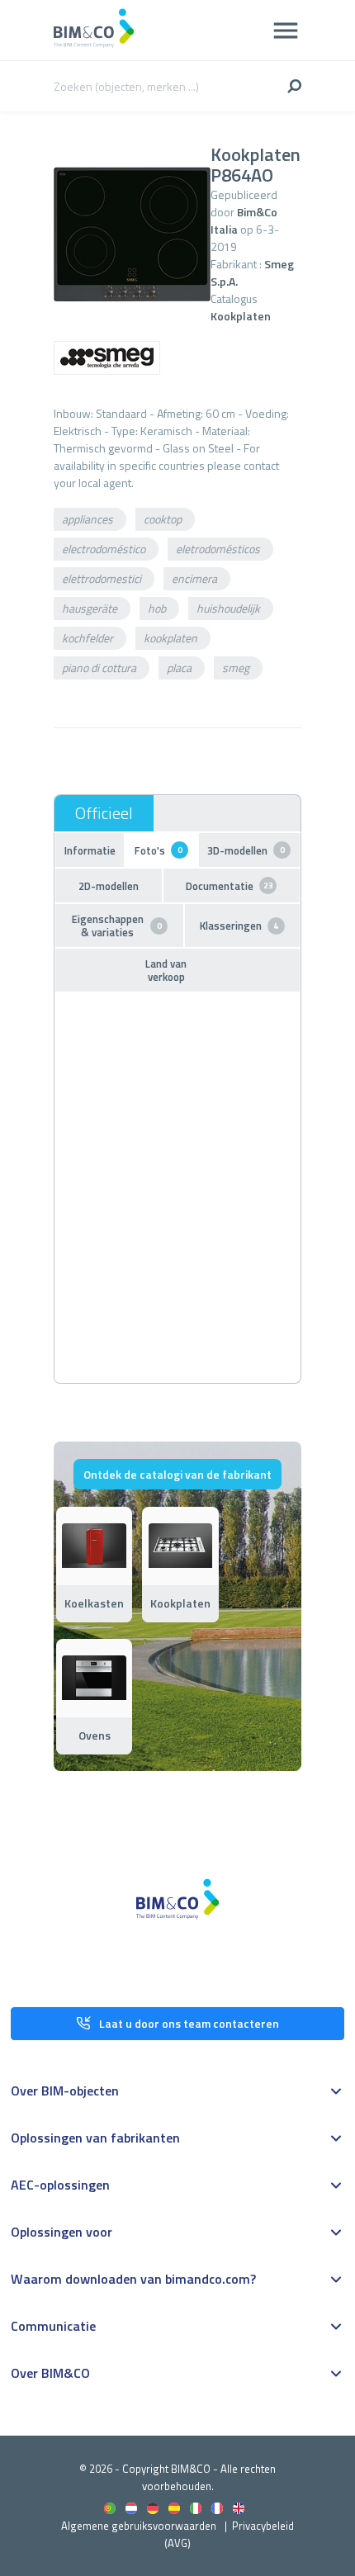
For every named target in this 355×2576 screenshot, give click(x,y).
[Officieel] (104, 813)
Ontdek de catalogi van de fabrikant (177, 1474)
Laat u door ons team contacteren (189, 2023)
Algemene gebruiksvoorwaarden (139, 2526)
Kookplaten (241, 316)
